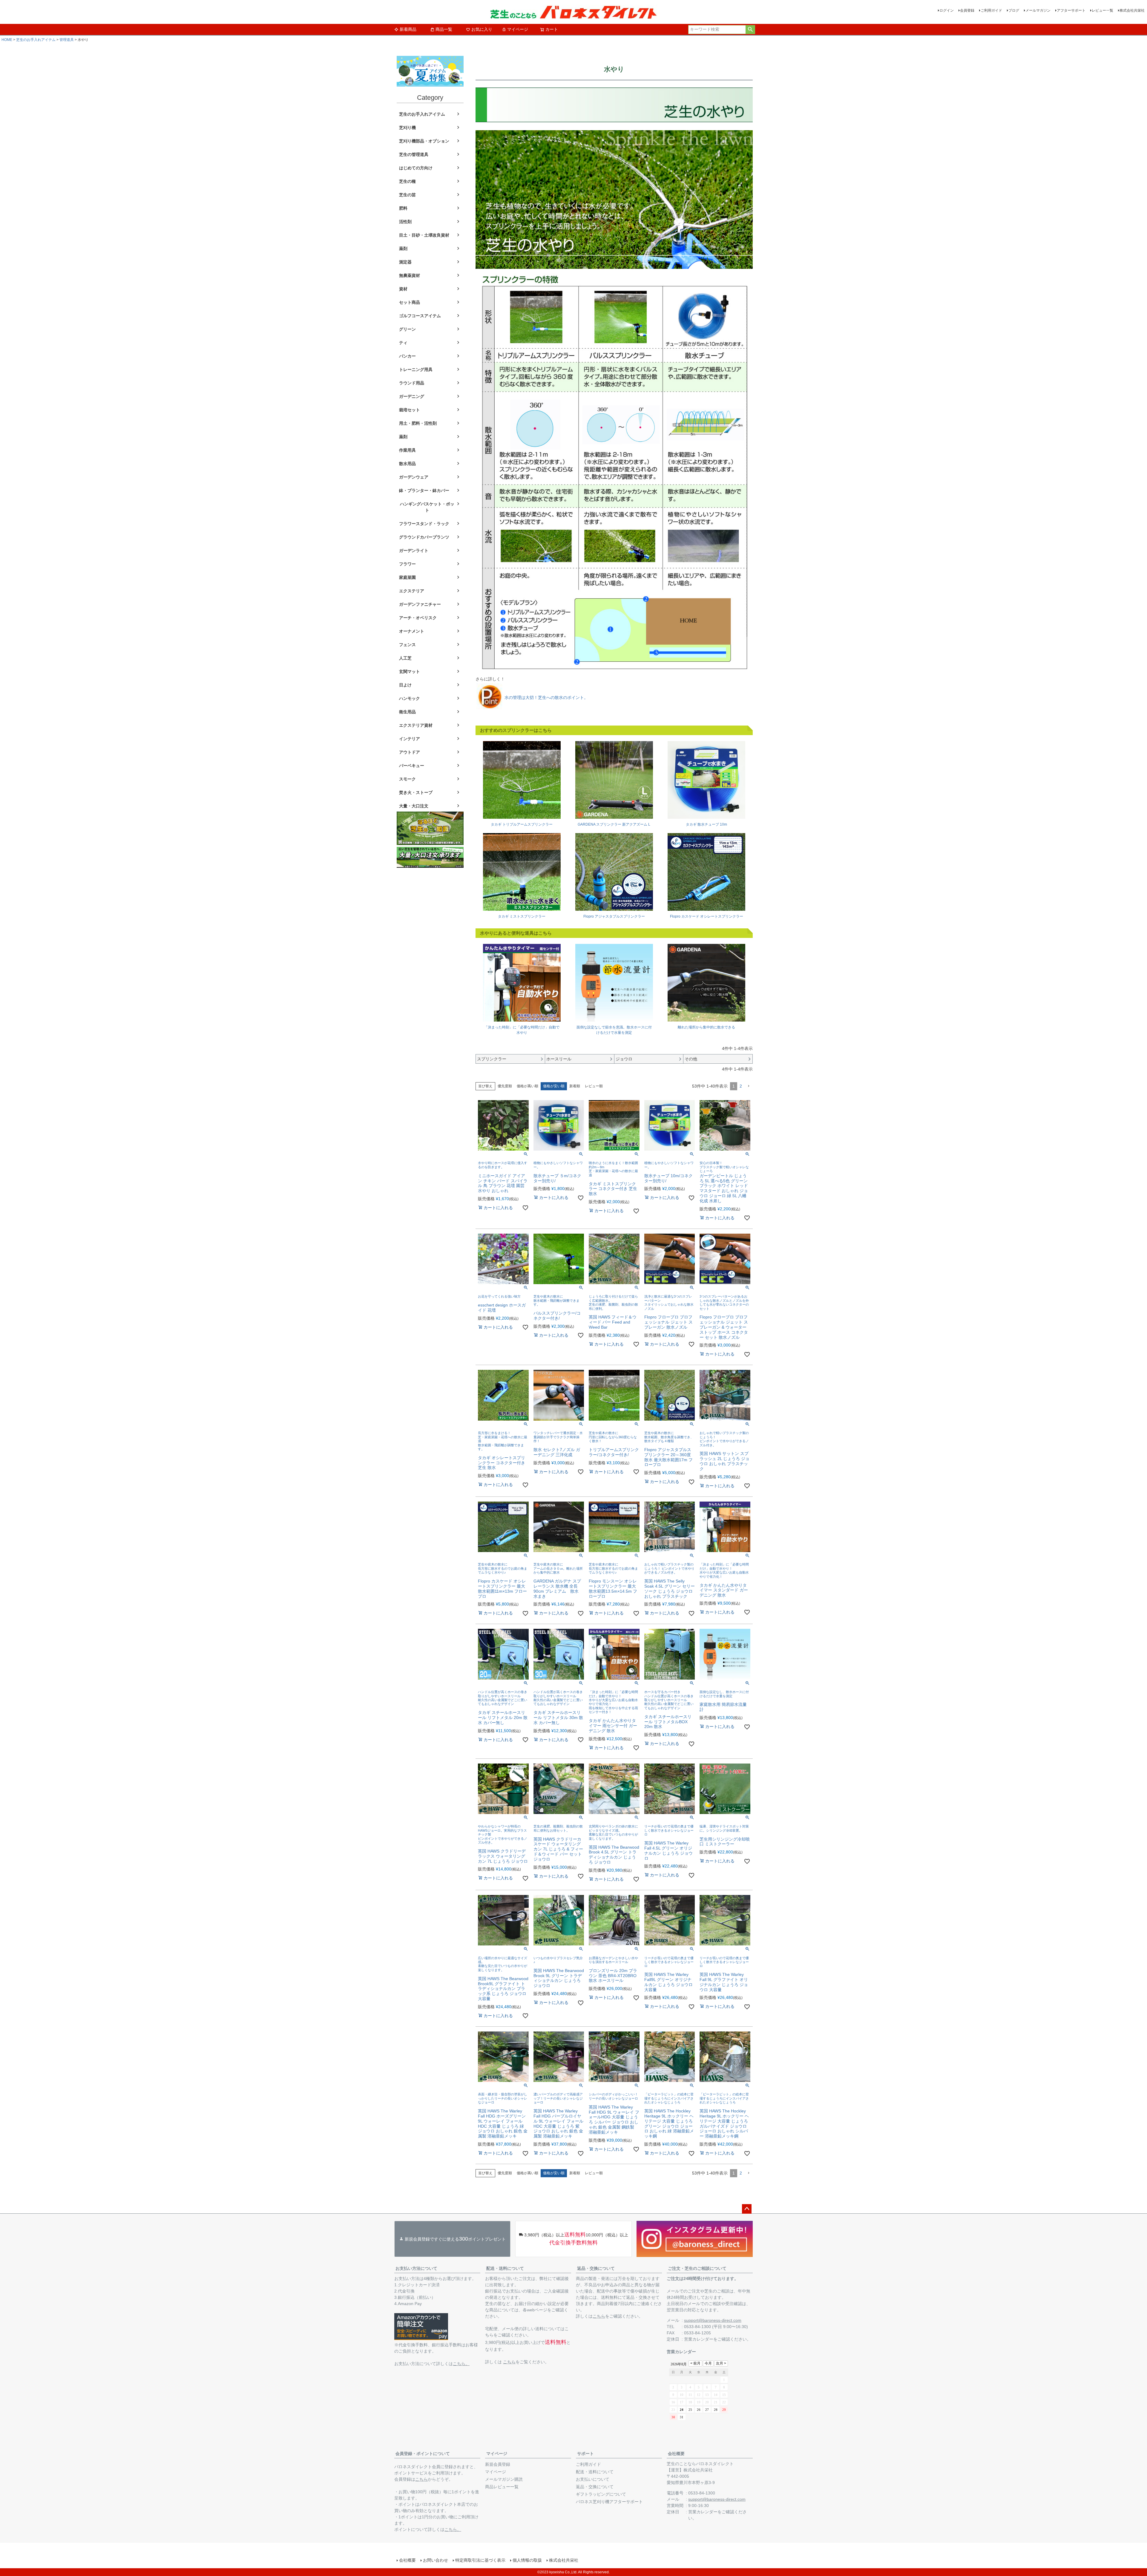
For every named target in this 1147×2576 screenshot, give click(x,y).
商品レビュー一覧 (502, 2487)
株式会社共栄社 (1132, 10)
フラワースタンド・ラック (424, 524)
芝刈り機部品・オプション (424, 141)
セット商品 (410, 302)
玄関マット (410, 671)
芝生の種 (407, 181)
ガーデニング (412, 396)
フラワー (407, 564)
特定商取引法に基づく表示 (480, 2560)
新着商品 (408, 29)
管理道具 (67, 40)
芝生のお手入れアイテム (36, 40)
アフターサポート (1071, 10)
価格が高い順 (528, 1086)
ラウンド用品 (412, 383)
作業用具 (407, 450)
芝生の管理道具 (414, 154)
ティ (403, 343)
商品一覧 (444, 29)
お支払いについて (593, 2479)
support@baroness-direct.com (713, 2320)
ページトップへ (747, 2209)
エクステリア (412, 591)
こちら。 (461, 2364)
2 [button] (741, 1086)
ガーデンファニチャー (420, 604)
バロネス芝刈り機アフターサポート (609, 2502)
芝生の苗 (407, 195)
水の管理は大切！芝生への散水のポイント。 (546, 697)
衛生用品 (407, 712)
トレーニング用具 (416, 369)
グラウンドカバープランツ (424, 537)
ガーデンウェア (414, 477)
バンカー (407, 356)
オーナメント (412, 631)
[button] (749, 1086)
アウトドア (410, 752)
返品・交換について (596, 2268)
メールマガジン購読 (504, 2479)
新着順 (575, 1086)
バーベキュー (412, 766)
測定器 (405, 262)
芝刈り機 (407, 128)
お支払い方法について (416, 2268)
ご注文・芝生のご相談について (697, 2268)
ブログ (1014, 10)
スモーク (407, 779)
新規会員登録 (498, 2464)
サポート (585, 2454)
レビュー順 (594, 1086)
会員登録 (967, 10)
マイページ (518, 29)
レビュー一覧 (1102, 10)
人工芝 (405, 658)
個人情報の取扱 (527, 2560)
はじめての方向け (416, 168)
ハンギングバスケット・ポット (427, 507)
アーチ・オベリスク (418, 618)
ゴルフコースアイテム (420, 316)
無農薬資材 (410, 275)
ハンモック (410, 698)
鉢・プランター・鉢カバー (424, 490)
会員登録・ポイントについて (423, 2454)
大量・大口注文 (414, 806)
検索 (750, 30)
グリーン (407, 329)
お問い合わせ (436, 2560)
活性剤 (405, 222)
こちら (509, 2362)
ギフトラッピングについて (601, 2494)
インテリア (410, 739)
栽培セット (410, 410)
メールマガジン (1038, 10)
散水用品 (407, 464)
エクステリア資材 (416, 725)
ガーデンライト (414, 551)
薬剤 (403, 249)
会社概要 (676, 2454)
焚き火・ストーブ (416, 792)
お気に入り (482, 29)
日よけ (405, 685)
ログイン (947, 10)
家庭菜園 (407, 577)
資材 (403, 289)
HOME (7, 40)
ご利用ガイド (991, 10)
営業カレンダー (699, 2339)
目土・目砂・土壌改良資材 (424, 235)
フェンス (407, 645)
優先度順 (505, 1086)
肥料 (403, 208)
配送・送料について (505, 2268)
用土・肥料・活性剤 (418, 423)
